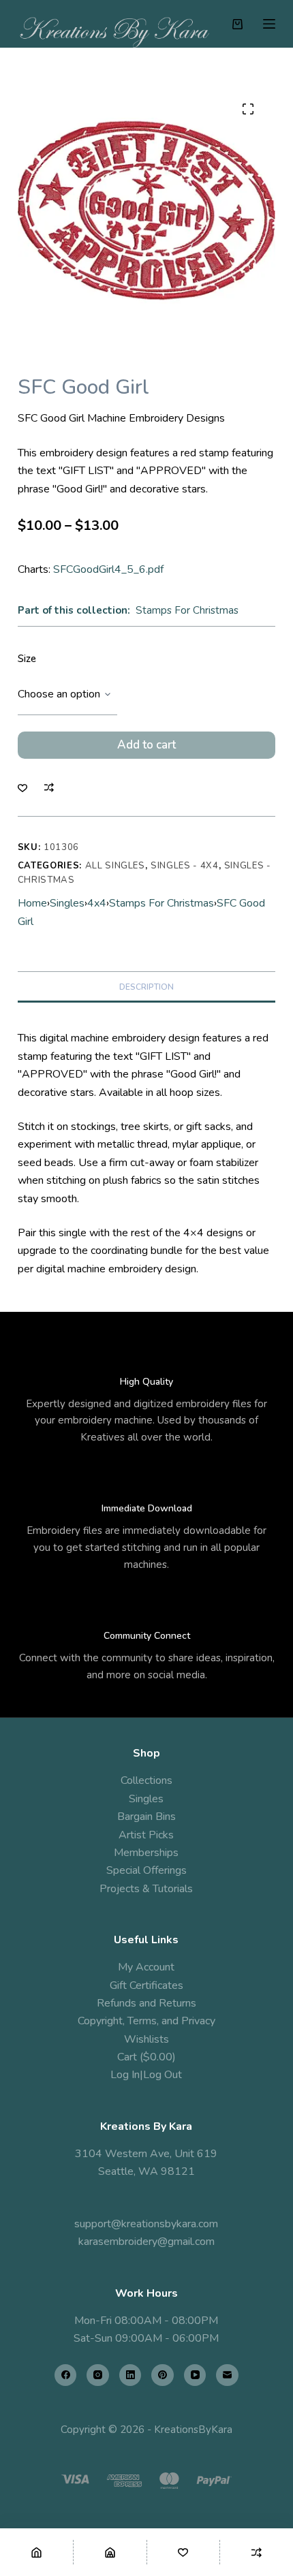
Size (27, 659)
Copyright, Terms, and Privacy (146, 2021)
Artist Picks (146, 1835)
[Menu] (269, 24)
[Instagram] (98, 2375)
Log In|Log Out (146, 2075)
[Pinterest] (163, 2375)
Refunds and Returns (146, 2003)
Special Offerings (146, 1870)
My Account (146, 1967)
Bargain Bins (146, 1817)
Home (32, 903)
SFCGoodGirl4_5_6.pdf (108, 569)
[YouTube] (195, 2375)
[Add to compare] (49, 787)
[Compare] (257, 2552)
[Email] (227, 2375)
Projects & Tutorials (146, 1889)
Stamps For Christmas (187, 610)
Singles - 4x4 (184, 866)
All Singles (115, 866)
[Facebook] (66, 2375)
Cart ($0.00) (146, 2057)
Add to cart (146, 745)
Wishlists (146, 2039)
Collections (146, 1780)
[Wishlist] (184, 2552)
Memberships (146, 1853)
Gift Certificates (146, 1985)
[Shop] (110, 2552)
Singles (67, 903)
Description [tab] (146, 987)
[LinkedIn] (130, 2375)
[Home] (36, 2552)
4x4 (97, 903)
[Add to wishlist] (22, 787)
